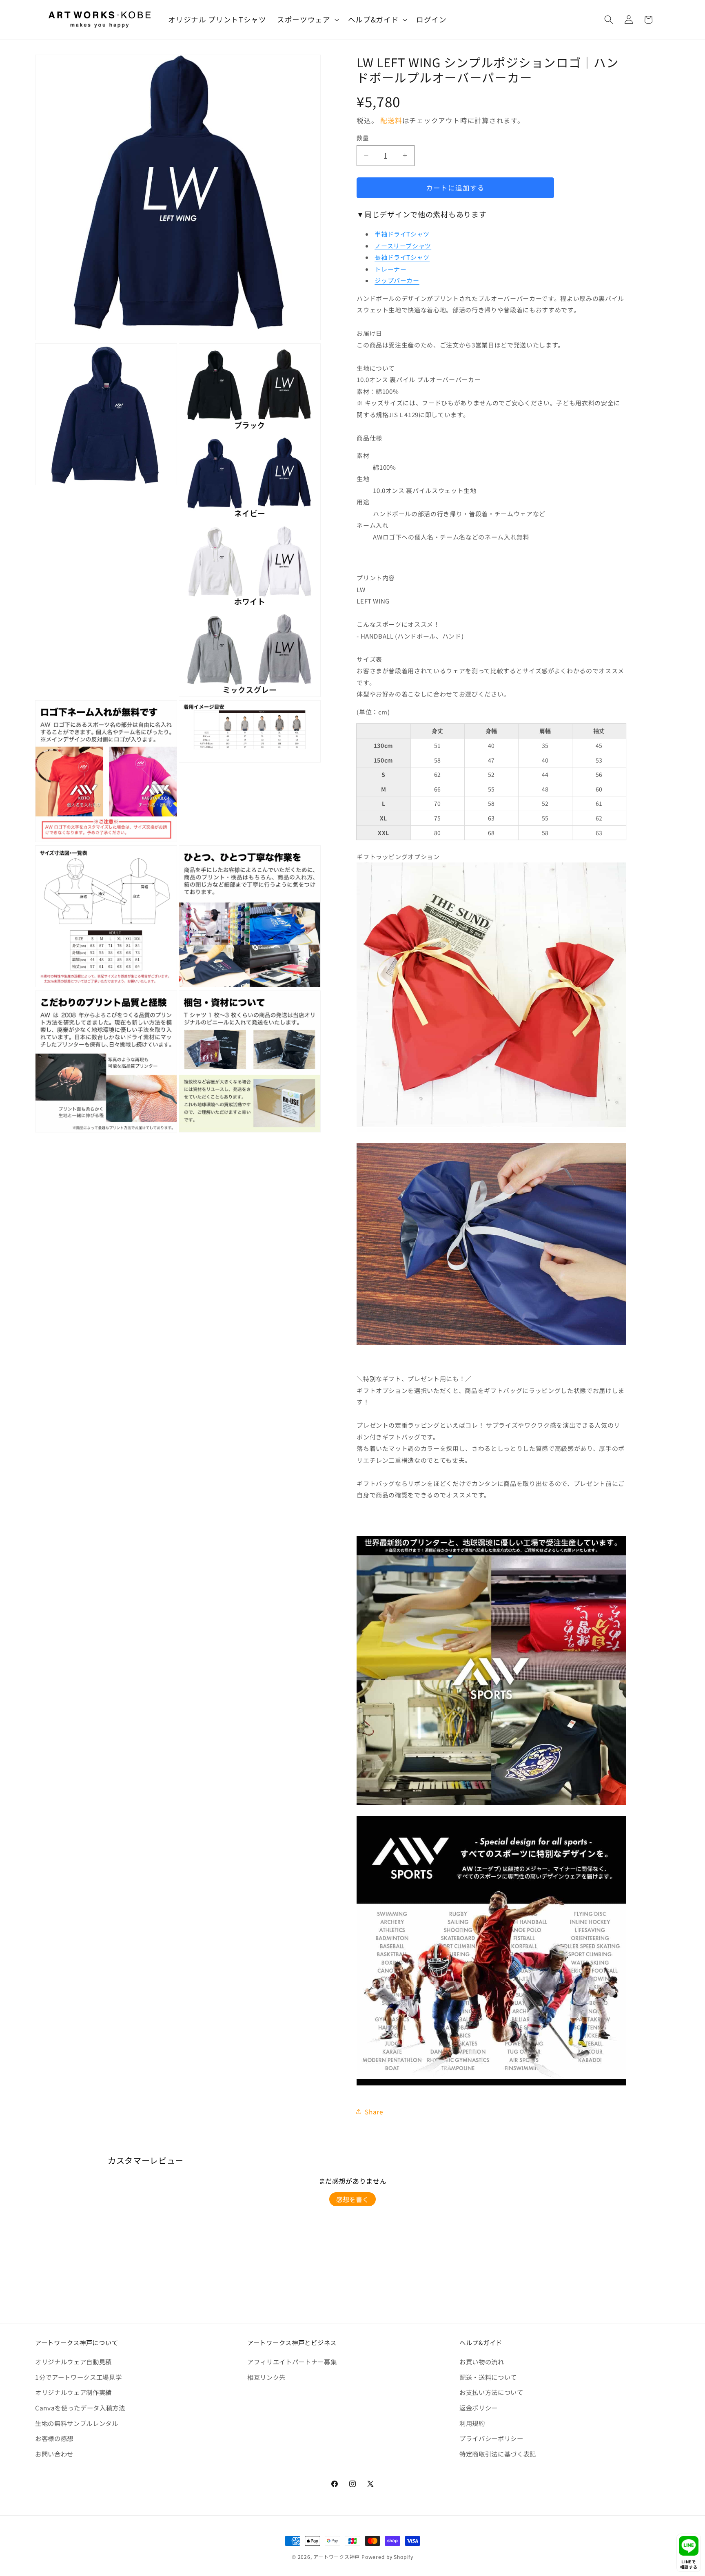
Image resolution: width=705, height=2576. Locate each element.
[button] (307, 20)
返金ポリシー (479, 2408)
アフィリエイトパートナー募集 (292, 2362)
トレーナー (390, 269)
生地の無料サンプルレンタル (77, 2423)
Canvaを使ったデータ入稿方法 (80, 2408)
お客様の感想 (54, 2438)
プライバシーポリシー (491, 2438)
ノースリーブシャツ (403, 246)
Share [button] (374, 2112)
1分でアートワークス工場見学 (78, 2377)
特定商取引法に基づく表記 (498, 2454)
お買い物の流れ (482, 2362)
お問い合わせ (54, 2454)
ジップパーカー (397, 280)
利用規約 (472, 2423)
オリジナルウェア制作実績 (73, 2392)
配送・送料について (488, 2377)
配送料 (391, 120)
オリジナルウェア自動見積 (73, 2362)
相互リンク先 (266, 2377)
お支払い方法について (491, 2392)
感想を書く (352, 2199)
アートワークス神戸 (337, 2557)
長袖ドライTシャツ (402, 257)
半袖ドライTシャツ (402, 234)
